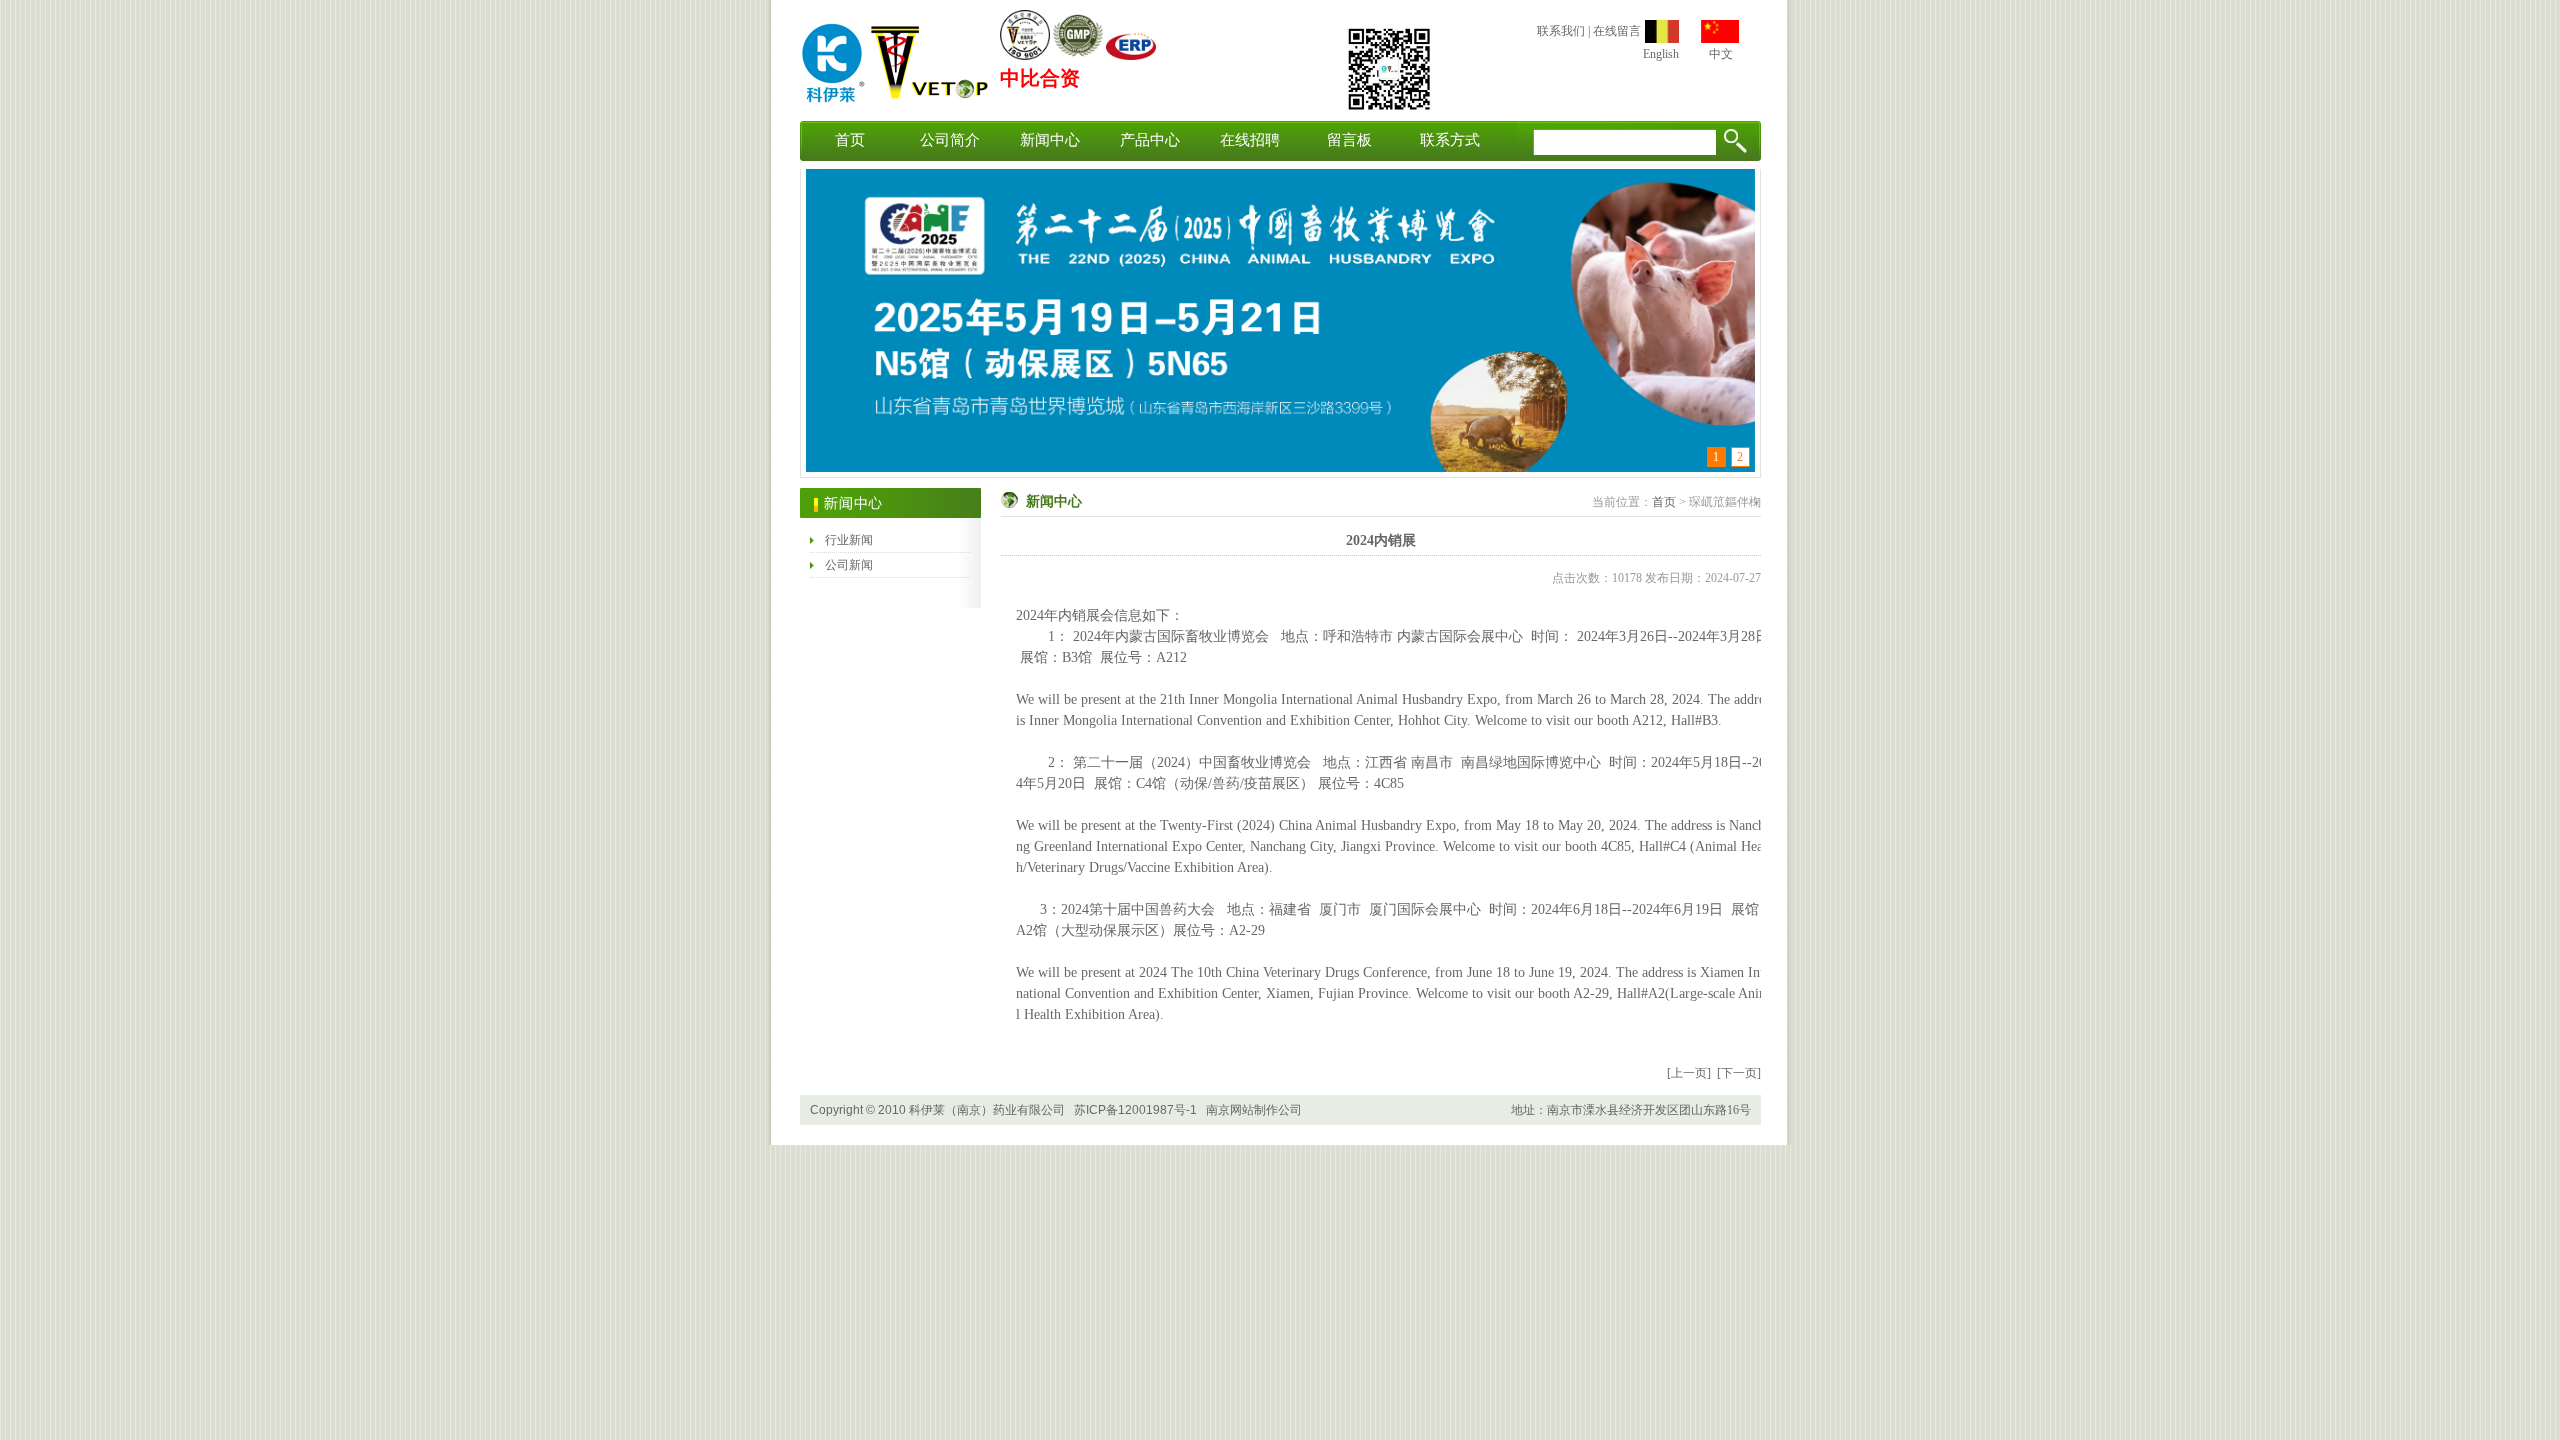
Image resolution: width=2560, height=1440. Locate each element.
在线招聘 (1250, 140)
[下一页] (1739, 1073)
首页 (850, 140)
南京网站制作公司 (1254, 1110)
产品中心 (1150, 140)
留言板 (1349, 140)
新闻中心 (1050, 140)
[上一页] (1692, 1073)
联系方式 (1450, 140)
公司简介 (950, 140)
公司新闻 (849, 565)
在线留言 (1617, 31)
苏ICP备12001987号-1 (1135, 1110)
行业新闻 (849, 540)
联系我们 (1561, 31)
